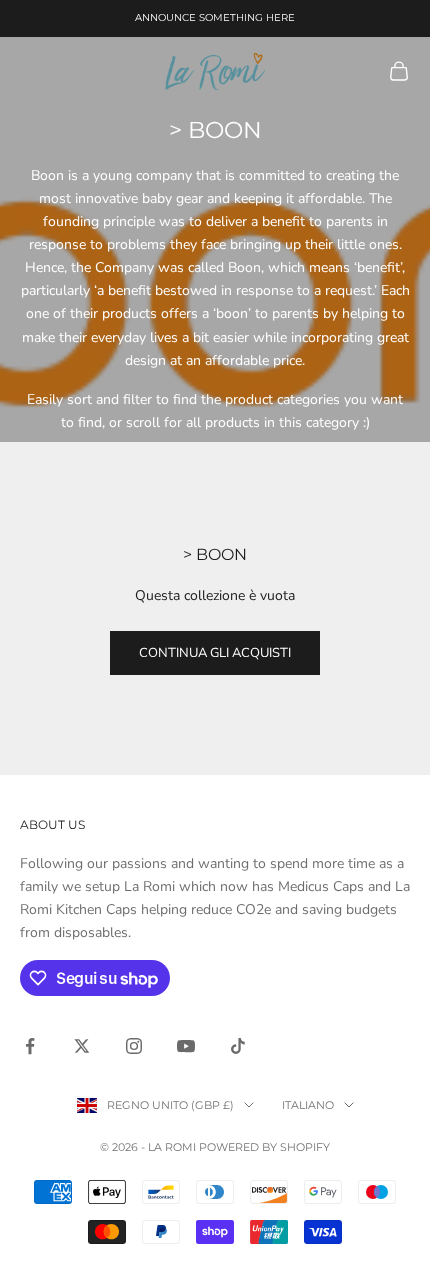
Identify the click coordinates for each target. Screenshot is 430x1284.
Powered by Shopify (264, 1147)
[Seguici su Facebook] (30, 1046)
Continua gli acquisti (215, 653)
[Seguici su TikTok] (238, 1046)
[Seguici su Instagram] (134, 1046)
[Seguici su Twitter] (82, 1046)
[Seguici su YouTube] (186, 1046)
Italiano (308, 1105)
